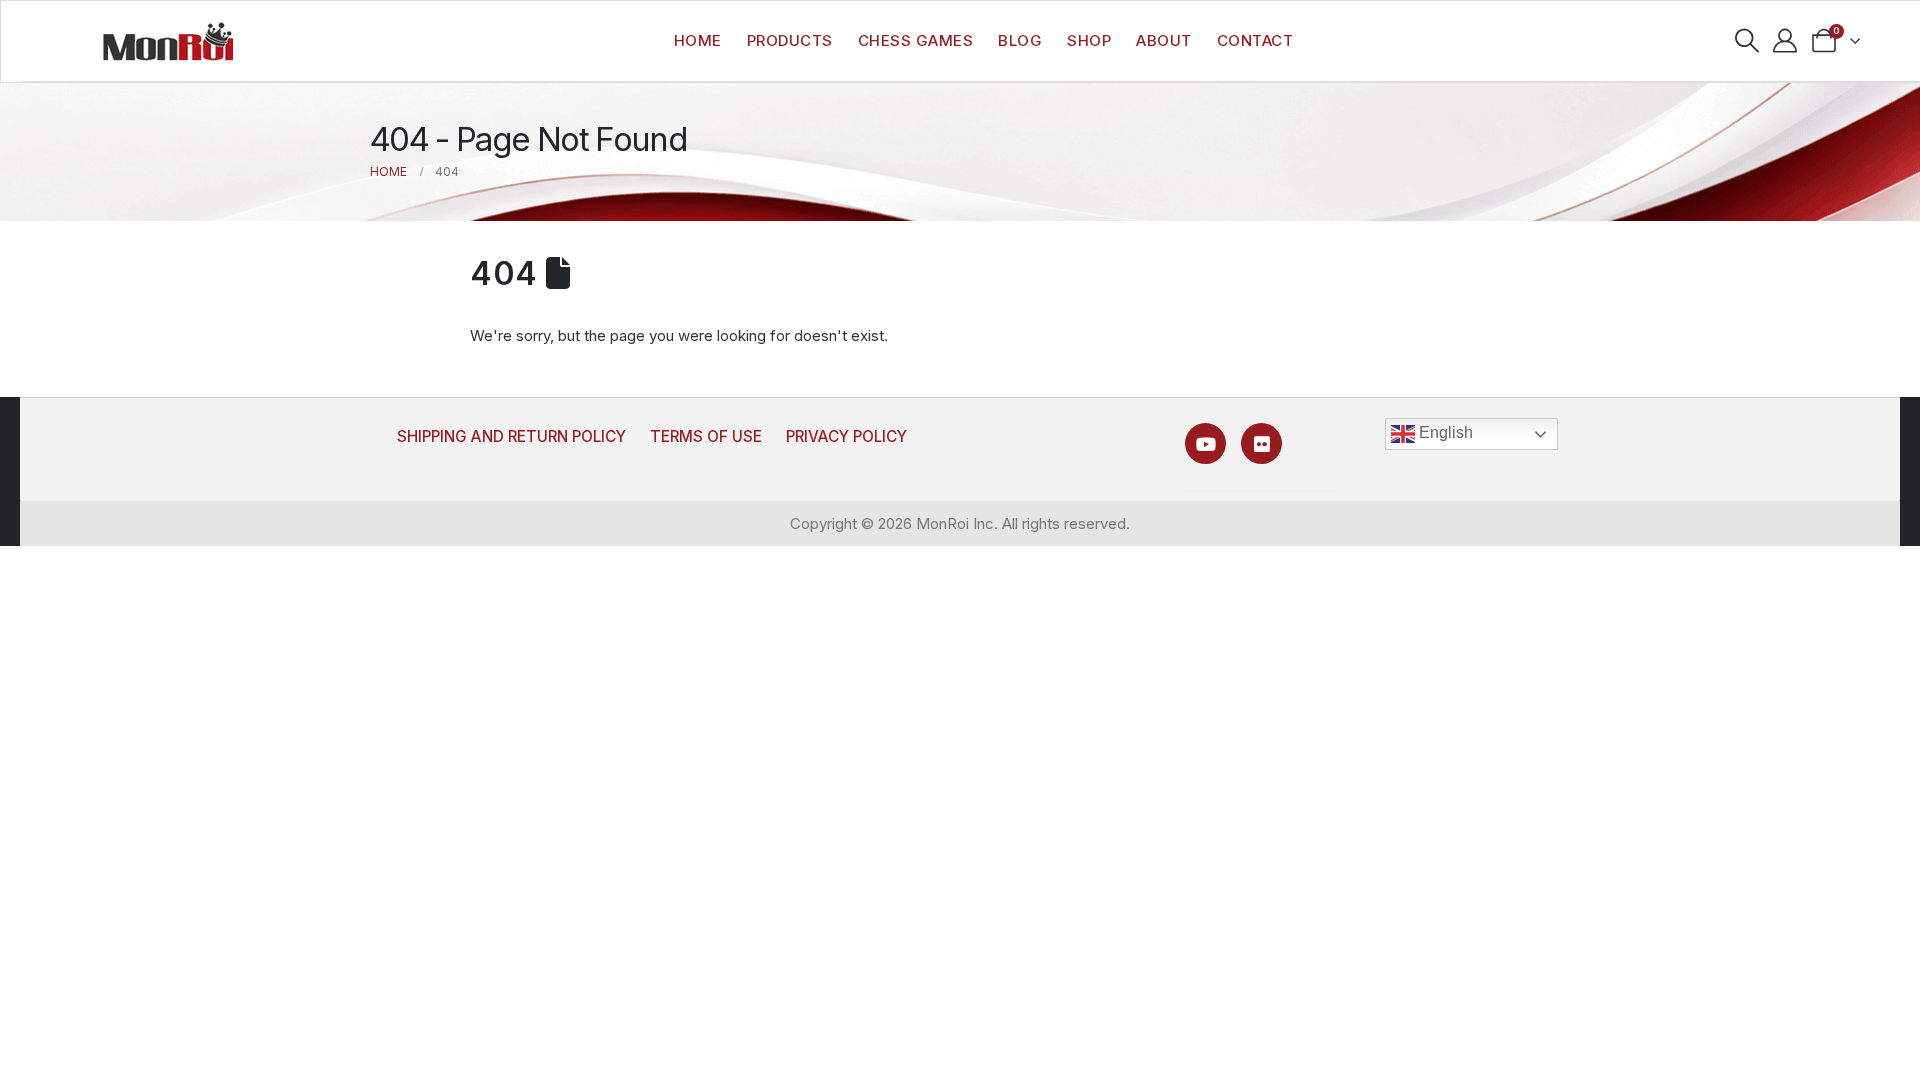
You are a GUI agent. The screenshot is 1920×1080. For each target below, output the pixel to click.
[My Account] (1785, 41)
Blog (1020, 40)
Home (698, 40)
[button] (1746, 41)
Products (790, 40)
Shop (1089, 40)
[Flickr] (1261, 443)
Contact (1255, 40)
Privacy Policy (846, 436)
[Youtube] (1205, 443)
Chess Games (916, 40)
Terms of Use (706, 436)
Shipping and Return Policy (511, 436)
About (1164, 40)
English (1444, 432)
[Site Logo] (168, 41)
